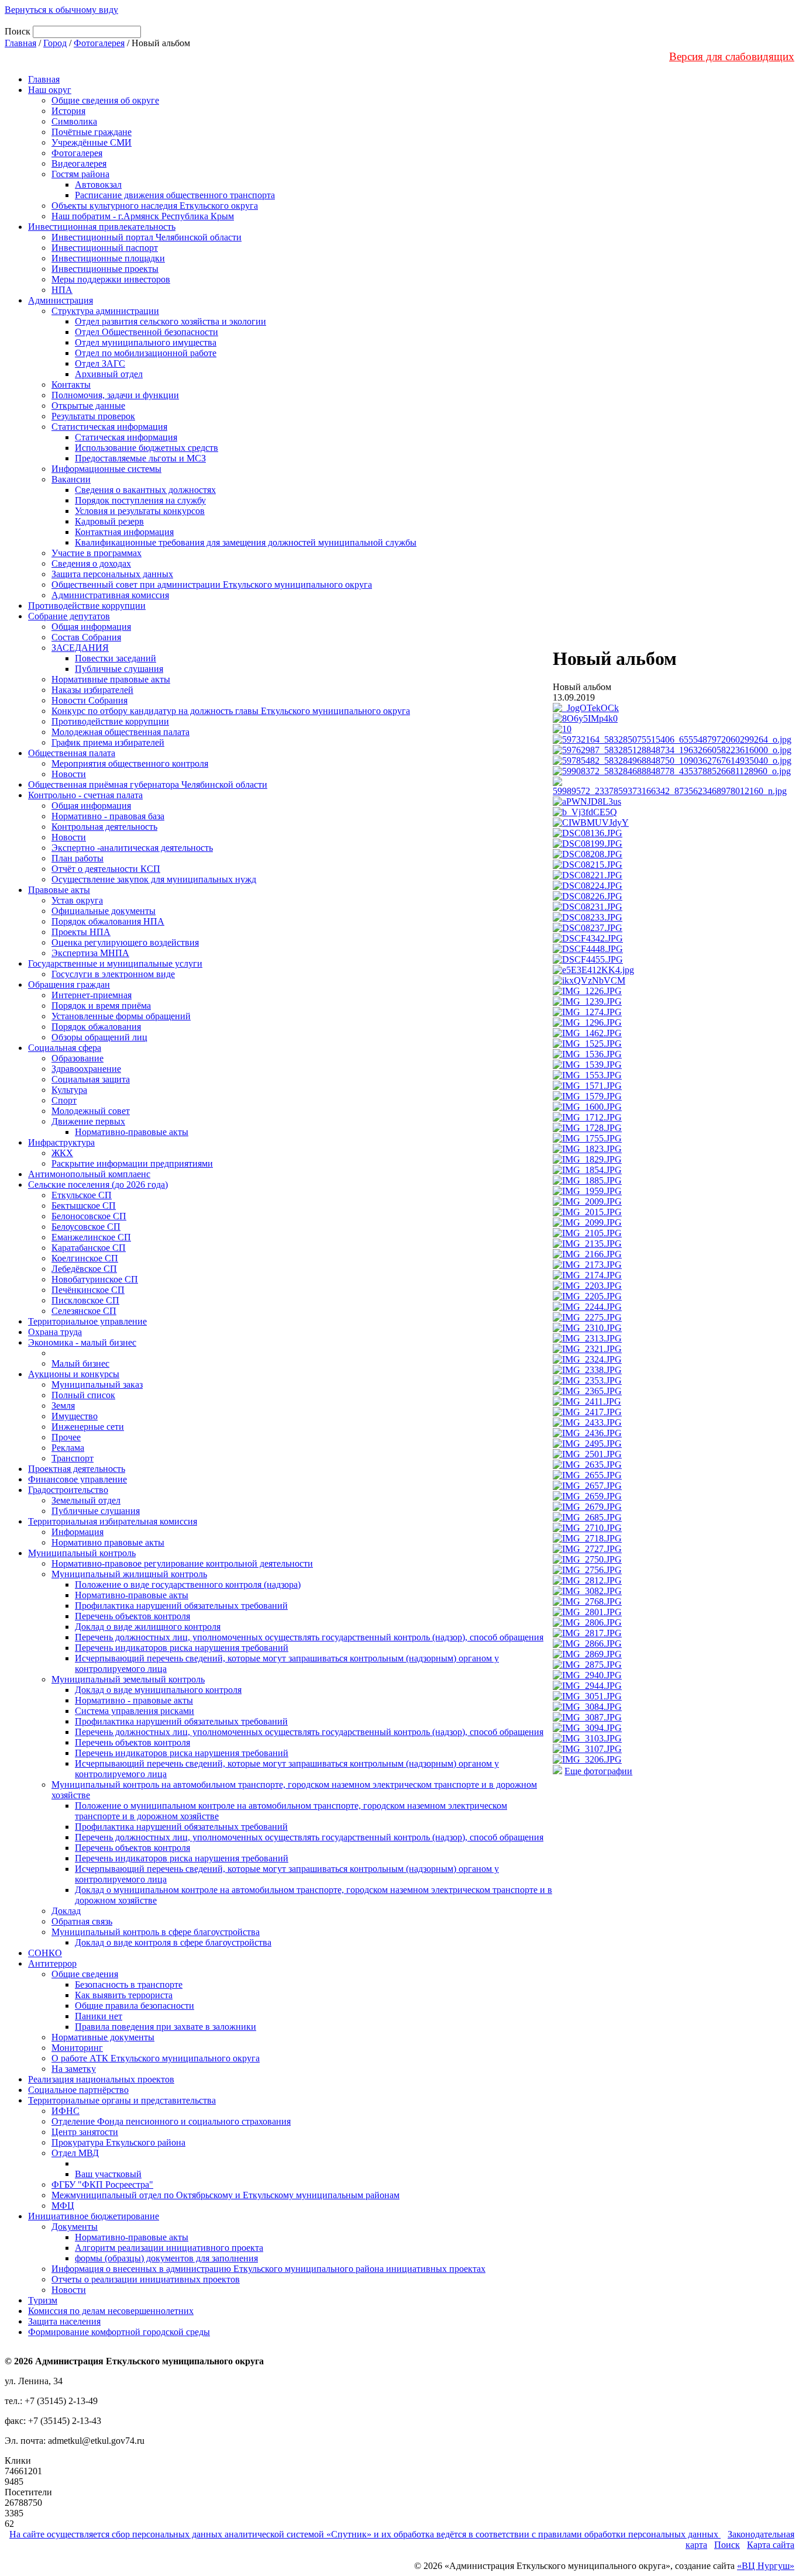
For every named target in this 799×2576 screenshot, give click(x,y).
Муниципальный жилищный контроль (129, 1574)
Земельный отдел (86, 1500)
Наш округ (50, 90)
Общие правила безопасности (135, 2006)
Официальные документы (104, 911)
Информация (78, 1532)
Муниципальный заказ (97, 1384)
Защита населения (64, 2321)
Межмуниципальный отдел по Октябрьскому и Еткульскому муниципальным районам (225, 2195)
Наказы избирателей (92, 690)
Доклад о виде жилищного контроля (148, 1627)
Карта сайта (771, 2545)
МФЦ (63, 2206)
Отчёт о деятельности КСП (106, 869)
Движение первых (88, 1121)
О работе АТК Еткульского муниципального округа (156, 2058)
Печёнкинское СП (88, 1290)
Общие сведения (85, 1974)
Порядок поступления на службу (140, 500)
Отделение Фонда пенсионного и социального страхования (171, 2121)
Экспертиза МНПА (90, 953)
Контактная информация (124, 532)
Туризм (43, 2300)
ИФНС (66, 2111)
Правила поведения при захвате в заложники (166, 2027)
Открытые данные (88, 406)
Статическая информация (126, 437)
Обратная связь (82, 1921)
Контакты (71, 384)
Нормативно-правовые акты (132, 1132)
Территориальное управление (87, 1321)
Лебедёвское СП (84, 1269)
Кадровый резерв (109, 521)
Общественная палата (72, 753)
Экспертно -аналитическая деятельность (132, 848)
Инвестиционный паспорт (105, 248)
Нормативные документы (103, 2037)
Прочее (66, 1437)
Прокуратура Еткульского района (118, 2142)
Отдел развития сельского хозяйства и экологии (171, 321)
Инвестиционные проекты (105, 269)
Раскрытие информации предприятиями (132, 1163)
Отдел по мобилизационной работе (146, 353)
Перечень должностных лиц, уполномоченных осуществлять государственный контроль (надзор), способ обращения (309, 1637)
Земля (63, 1406)
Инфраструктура (61, 1142)
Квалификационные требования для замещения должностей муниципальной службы (246, 542)
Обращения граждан (69, 984)
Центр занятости (85, 2132)
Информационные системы (106, 469)
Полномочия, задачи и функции (115, 395)
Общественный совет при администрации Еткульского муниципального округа (212, 584)
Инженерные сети (88, 1427)
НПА (62, 290)
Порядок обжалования (96, 1027)
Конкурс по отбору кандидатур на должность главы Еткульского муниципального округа (231, 711)
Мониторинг (77, 2048)
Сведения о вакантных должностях (145, 490)
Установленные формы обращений (121, 1016)
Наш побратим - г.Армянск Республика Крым (143, 216)
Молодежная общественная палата (120, 732)
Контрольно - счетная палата (85, 795)
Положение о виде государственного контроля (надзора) (188, 1584)
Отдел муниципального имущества (146, 342)
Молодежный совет (91, 1111)
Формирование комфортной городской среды (119, 2332)
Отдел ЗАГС (100, 363)
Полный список (83, 1395)
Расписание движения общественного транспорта (175, 195)
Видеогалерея (79, 163)
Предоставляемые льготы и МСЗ (140, 458)
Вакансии (71, 479)
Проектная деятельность (77, 1469)
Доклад (66, 1911)
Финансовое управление (78, 1479)
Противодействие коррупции (87, 606)
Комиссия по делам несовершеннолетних (111, 2311)
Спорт (64, 1100)
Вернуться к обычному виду (61, 10)
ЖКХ (62, 1153)
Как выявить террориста (124, 1995)
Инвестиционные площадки (108, 258)
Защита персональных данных (112, 574)
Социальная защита (91, 1079)
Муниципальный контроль (82, 1553)
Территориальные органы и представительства (122, 2100)
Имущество (75, 1416)
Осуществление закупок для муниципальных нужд (154, 879)
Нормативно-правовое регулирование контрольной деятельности (182, 1563)
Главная (20, 43)
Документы (75, 2227)
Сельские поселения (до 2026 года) (98, 1184)
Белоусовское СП (86, 1227)
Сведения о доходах (91, 563)
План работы (78, 858)
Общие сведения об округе (105, 100)
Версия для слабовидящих (732, 56)
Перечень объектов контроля (132, 1616)
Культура (69, 1090)
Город (55, 43)
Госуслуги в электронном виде (113, 974)
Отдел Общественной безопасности (147, 332)
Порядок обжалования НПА (108, 921)
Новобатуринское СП (95, 1279)
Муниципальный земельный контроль (128, 1679)
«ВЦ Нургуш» (766, 2566)
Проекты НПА (81, 932)
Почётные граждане (92, 132)
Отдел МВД (75, 2153)
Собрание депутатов (69, 616)
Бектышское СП (84, 1206)
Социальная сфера (65, 1048)
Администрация (61, 300)
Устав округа (77, 900)
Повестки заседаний (116, 658)
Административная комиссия (110, 595)
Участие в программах (97, 553)
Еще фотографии (598, 1771)
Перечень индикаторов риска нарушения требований (182, 1648)
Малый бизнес (80, 1363)
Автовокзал (98, 185)
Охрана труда (55, 1332)
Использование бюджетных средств (147, 448)
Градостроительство (68, 1490)
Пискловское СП (85, 1300)
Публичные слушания (119, 669)
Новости (69, 774)
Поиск (727, 2545)
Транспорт (73, 1458)
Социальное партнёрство (78, 2090)
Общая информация (91, 627)
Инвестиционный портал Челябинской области (147, 237)
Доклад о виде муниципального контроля (158, 1690)
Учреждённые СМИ (92, 142)
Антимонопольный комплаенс (89, 1174)
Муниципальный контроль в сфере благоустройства (156, 1932)
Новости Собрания (89, 700)
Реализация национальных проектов (101, 2079)
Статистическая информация (109, 427)
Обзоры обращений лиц (99, 1037)
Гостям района (80, 174)
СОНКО (45, 1953)
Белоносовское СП (89, 1216)
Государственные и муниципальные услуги (115, 963)
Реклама (68, 1448)
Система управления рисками (135, 1711)
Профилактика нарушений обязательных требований (181, 1606)
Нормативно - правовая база (108, 816)
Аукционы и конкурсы (74, 1374)
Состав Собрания (86, 637)
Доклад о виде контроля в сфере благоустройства (173, 1942)
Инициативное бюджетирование (94, 2216)
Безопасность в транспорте (129, 1984)
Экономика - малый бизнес (82, 1342)
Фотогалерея (99, 43)
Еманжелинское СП (91, 1237)
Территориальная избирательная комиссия (113, 1521)
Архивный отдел (109, 374)
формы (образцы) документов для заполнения (166, 2258)
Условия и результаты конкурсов (140, 511)
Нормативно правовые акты (108, 1542)
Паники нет (99, 2016)
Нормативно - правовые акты (134, 1700)
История (68, 111)
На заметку (74, 2069)
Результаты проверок (93, 416)
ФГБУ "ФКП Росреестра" (102, 2184)
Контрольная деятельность (104, 827)
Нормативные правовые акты (111, 679)
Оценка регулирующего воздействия (125, 942)
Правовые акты (59, 890)
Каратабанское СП (89, 1248)
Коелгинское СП (85, 1258)
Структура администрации (105, 311)
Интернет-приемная (92, 995)
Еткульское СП (82, 1195)
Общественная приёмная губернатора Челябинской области (148, 784)
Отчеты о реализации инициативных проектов (146, 2279)
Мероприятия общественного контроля (130, 763)
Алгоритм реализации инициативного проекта (169, 2248)
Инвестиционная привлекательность (102, 227)
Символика (74, 121)
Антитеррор (52, 1963)
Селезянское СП (84, 1311)
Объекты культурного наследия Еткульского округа (155, 206)
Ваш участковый (108, 2174)
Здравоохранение (86, 1069)
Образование (78, 1058)
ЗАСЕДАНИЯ (80, 648)
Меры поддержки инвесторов (111, 279)
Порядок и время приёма (101, 1006)
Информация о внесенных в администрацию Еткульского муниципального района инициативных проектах (268, 2269)
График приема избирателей (108, 742)
